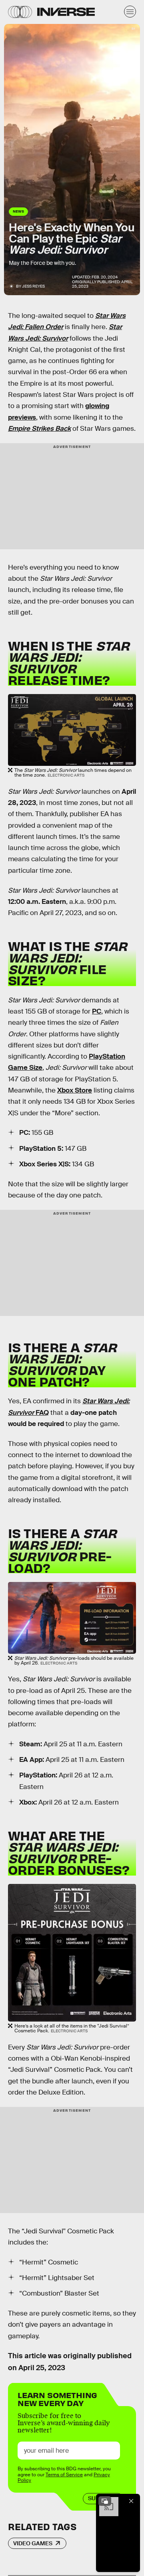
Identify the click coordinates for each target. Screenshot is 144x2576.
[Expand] (105, 2501)
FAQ (41, 1413)
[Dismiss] (131, 2501)
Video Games (33, 2543)
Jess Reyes (33, 286)
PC (97, 1011)
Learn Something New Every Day (57, 2398)
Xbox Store (75, 1090)
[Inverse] (66, 12)
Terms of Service (64, 2475)
